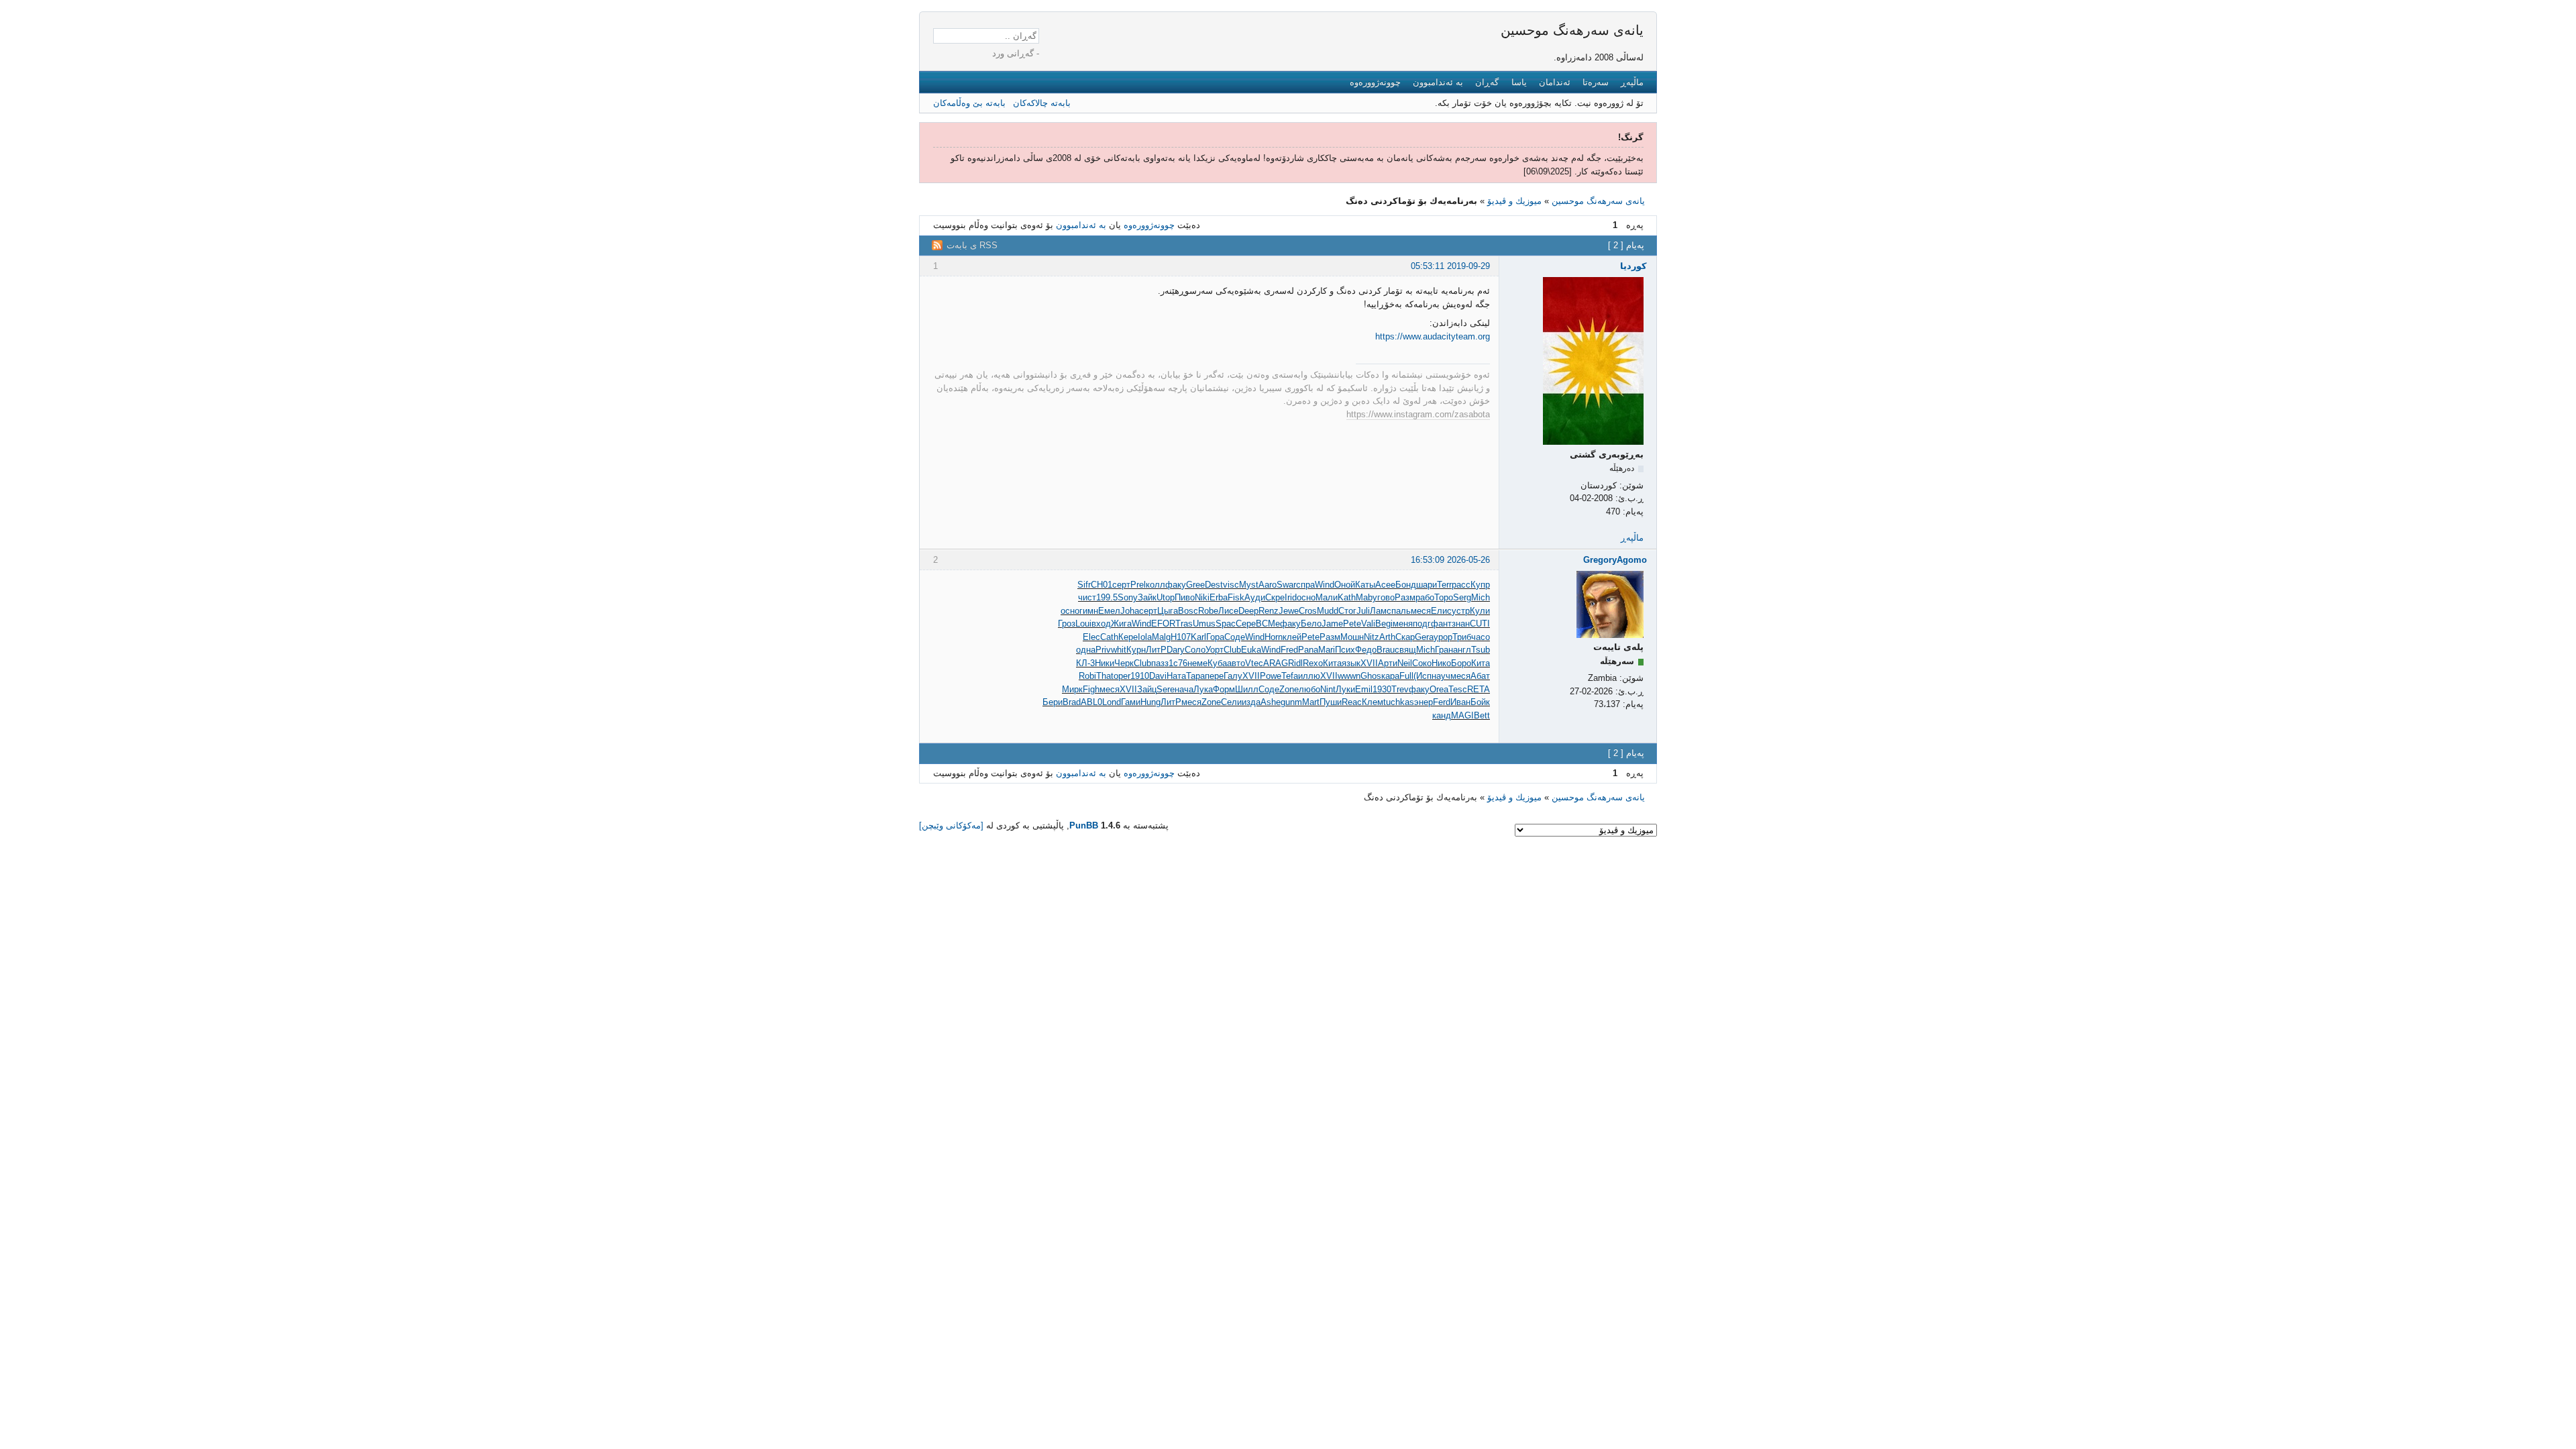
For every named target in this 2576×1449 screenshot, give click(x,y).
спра (1305, 585)
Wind (1325, 585)
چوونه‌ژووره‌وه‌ (1375, 82)
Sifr (1084, 585)
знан (1461, 624)
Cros (1308, 611)
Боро (1461, 663)
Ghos (1371, 676)
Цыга (1168, 611)
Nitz (1372, 637)
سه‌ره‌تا (1596, 82)
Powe (1271, 676)
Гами (1131, 702)
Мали (1327, 597)
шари (1427, 585)
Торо (1444, 597)
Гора (1215, 637)
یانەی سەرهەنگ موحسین (1572, 30)
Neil (1405, 663)
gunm (1291, 702)
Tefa (1290, 676)
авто (1236, 663)
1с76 (1178, 663)
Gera (1424, 637)
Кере (1128, 637)
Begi (1384, 624)
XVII (1369, 663)
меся (1421, 611)
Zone (1289, 689)
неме (1197, 663)
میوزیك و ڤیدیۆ (1514, 201)
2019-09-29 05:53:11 (1450, 266)
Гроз (1067, 624)
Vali (1368, 624)
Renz (1269, 611)
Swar (1286, 585)
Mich (1481, 597)
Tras (1184, 624)
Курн (1136, 650)
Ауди (1255, 597)
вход (1101, 624)
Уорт (1215, 650)
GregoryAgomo (1615, 560)
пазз (1160, 663)
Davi (1158, 676)
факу (1176, 585)
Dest (1214, 585)
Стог (1347, 611)
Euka (1251, 650)
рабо (1425, 597)
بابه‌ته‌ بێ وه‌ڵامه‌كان (969, 103)
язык (1351, 663)
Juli (1363, 611)
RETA (1479, 689)
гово (1386, 597)
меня (1403, 624)
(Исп (1423, 676)
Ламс (1381, 611)
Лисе (1228, 611)
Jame (1332, 624)
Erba (1219, 597)
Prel (1138, 585)
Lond (1112, 702)
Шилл (1247, 689)
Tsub (1481, 650)
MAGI (1462, 715)
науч (1441, 676)
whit (1119, 650)
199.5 (1107, 597)
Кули (1480, 611)
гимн (1089, 611)
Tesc (1458, 689)
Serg (1462, 597)
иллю (1309, 676)
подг (1422, 624)
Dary (1176, 650)
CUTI (1480, 624)
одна (1086, 650)
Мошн (1352, 637)
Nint (1328, 689)
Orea (1439, 689)
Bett (1482, 715)
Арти (1388, 663)
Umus (1204, 624)
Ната (1176, 676)
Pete (1352, 624)
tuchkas (1399, 702)
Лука (1203, 689)
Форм (1224, 689)
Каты (1365, 585)
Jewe (1289, 611)
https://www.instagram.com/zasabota (1418, 414)
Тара (1195, 676)
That (1105, 676)
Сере (1246, 624)
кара (1390, 676)
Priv (1103, 650)
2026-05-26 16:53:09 (1450, 560)
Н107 (1181, 637)
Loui (1083, 624)
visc (1231, 585)
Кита (1332, 663)
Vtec (1254, 663)
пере (1214, 676)
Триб (1462, 637)
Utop (1166, 597)
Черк (1124, 663)
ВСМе (1268, 624)
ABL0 (1091, 702)
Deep (1248, 611)
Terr (1444, 585)
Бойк (1480, 702)
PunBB (1084, 825)
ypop (1443, 637)
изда (1251, 702)
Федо (1366, 650)
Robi (1087, 676)
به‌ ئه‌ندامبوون (1438, 82)
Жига (1121, 624)
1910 (1140, 676)
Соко (1422, 663)
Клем (1373, 702)
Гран (1444, 650)
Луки (1345, 689)
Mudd (1328, 611)
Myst (1249, 585)
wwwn (1349, 676)
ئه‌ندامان (1555, 82)
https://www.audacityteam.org (1433, 336)
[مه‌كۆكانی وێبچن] (951, 825)
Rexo (1313, 663)
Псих (1345, 650)
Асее (1385, 585)
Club (1232, 650)
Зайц (1147, 689)
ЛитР (1156, 650)
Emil (1364, 689)
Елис (1441, 611)
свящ (1405, 650)
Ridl (1295, 663)
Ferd (1442, 702)
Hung (1150, 702)
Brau (1386, 650)
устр (1461, 611)
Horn (1274, 637)
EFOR (1163, 624)
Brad (1072, 702)
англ (1462, 650)
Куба (1217, 663)
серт (1121, 585)
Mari (1327, 650)
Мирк (1072, 689)
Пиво (1185, 597)
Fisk (1236, 597)
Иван (1460, 702)
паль (1401, 611)
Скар (1405, 637)
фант (1441, 624)
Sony (1128, 597)
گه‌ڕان (1487, 82)
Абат (1480, 676)
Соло (1195, 650)
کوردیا (1633, 266)
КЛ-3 (1085, 663)
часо (1481, 637)
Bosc (1188, 611)
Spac (1226, 624)
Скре (1275, 597)
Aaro (1268, 585)
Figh (1091, 689)
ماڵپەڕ (1632, 82)
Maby (1366, 597)
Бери (1053, 702)
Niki (1202, 597)
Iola (1145, 637)
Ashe (1271, 702)
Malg (1161, 637)
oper (1122, 676)
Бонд (1406, 585)
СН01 (1102, 585)
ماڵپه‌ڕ (1632, 538)
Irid (1291, 597)
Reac (1352, 702)
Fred (1289, 650)
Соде (1235, 637)
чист (1087, 597)
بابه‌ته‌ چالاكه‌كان (1042, 103)
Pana (1308, 650)
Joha (1130, 611)
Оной (1345, 585)
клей (1292, 637)
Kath (1347, 597)
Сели (1231, 702)
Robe (1208, 611)
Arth (1387, 637)
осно (1306, 597)
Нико (1441, 663)
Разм (1405, 597)
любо (1309, 689)
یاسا (1519, 82)
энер (1424, 702)
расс (1461, 585)
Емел (1109, 611)
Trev (1400, 689)
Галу (1233, 676)
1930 (1382, 689)
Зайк (1147, 597)
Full (1406, 676)
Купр (1480, 585)
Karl (1198, 637)
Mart (1311, 702)
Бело (1311, 624)
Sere (1166, 689)
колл (1156, 585)
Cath (1109, 637)
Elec (1091, 637)
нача (1184, 689)
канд (1442, 715)
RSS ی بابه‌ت (972, 245)
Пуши (1331, 702)
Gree (1195, 585)
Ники (1105, 663)
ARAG (1276, 663)
